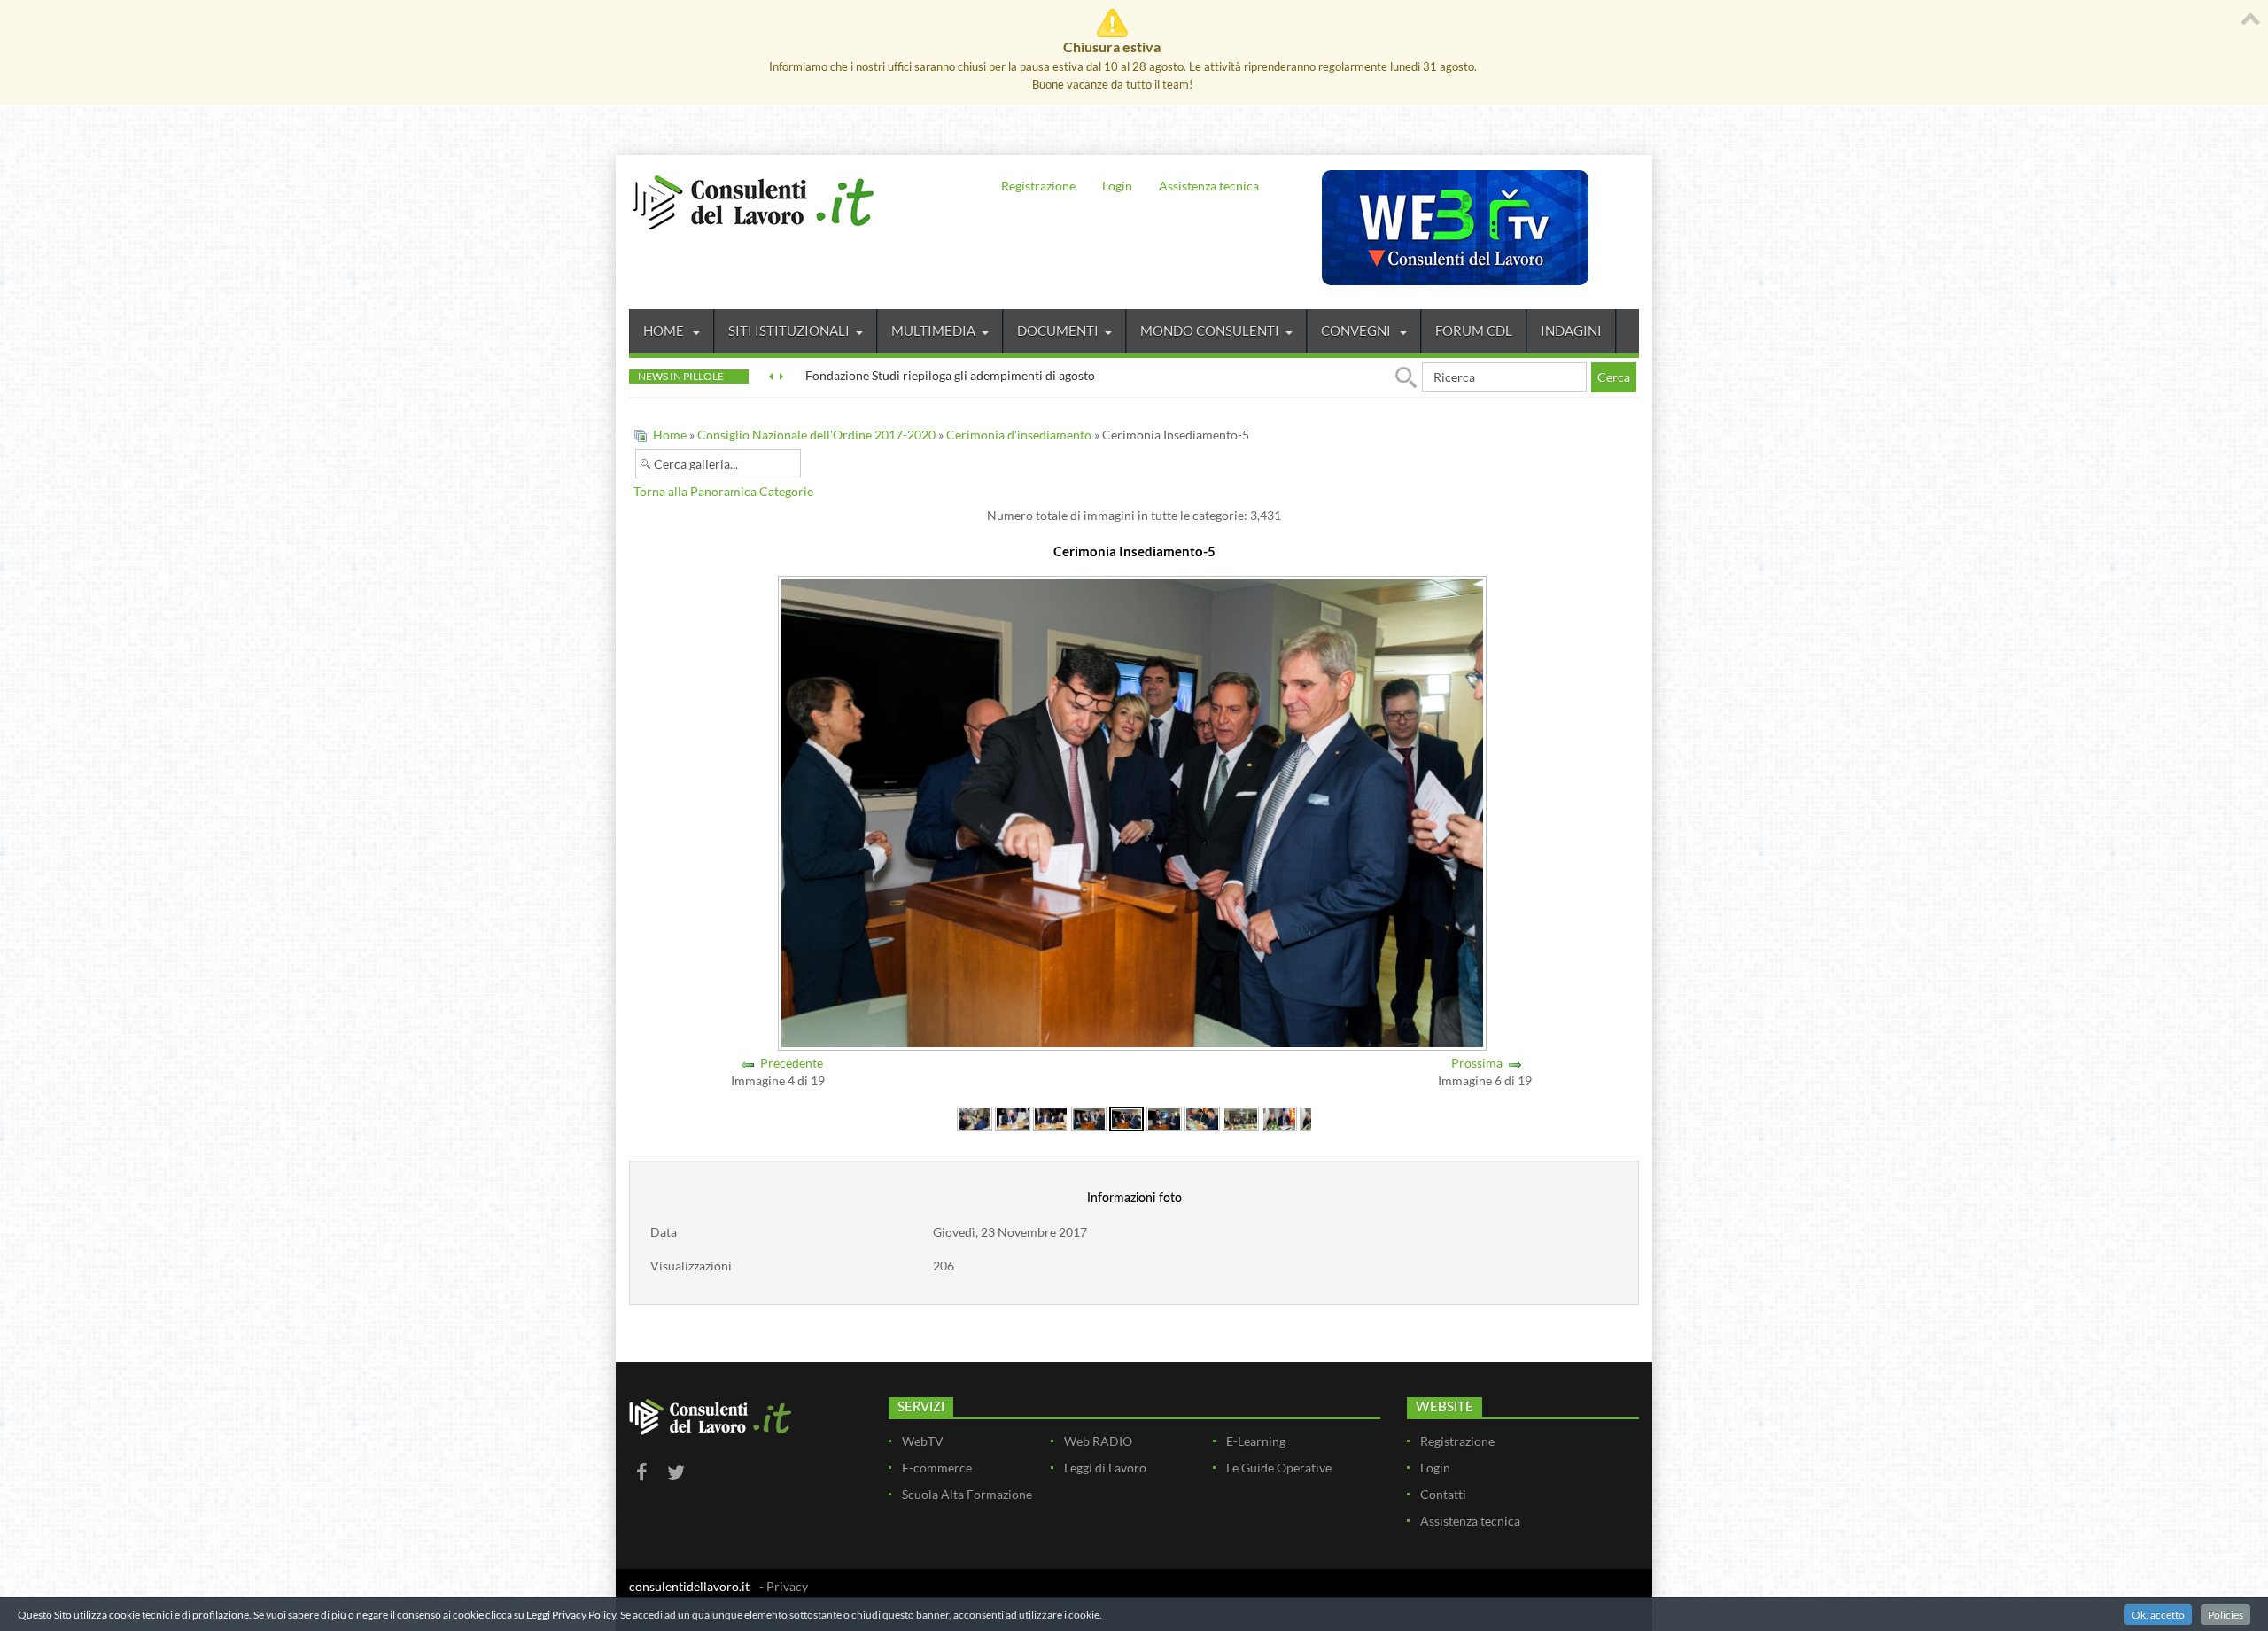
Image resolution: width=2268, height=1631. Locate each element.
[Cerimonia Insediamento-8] (1240, 1118)
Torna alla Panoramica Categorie (723, 491)
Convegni (1357, 330)
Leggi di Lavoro (1105, 1468)
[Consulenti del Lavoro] (753, 200)
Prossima (1477, 1063)
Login (1117, 186)
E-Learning (1256, 1441)
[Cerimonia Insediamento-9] (1279, 1118)
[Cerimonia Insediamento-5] (1126, 1118)
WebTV (923, 1441)
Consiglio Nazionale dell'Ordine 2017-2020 (816, 435)
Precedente (792, 1063)
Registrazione (1038, 186)
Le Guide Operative (1279, 1468)
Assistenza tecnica (1209, 186)
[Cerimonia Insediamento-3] (1051, 1118)
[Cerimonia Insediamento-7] (1202, 1118)
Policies (2225, 1615)
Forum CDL (1474, 330)
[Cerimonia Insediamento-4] (1089, 1118)
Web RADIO (1098, 1441)
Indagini (1571, 330)
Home (665, 330)
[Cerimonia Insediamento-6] (1164, 1118)
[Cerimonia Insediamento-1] (975, 1118)
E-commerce (937, 1468)
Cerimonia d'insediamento (1019, 435)
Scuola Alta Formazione (967, 1494)
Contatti (1443, 1494)
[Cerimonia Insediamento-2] (1013, 1118)
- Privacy (784, 1586)
